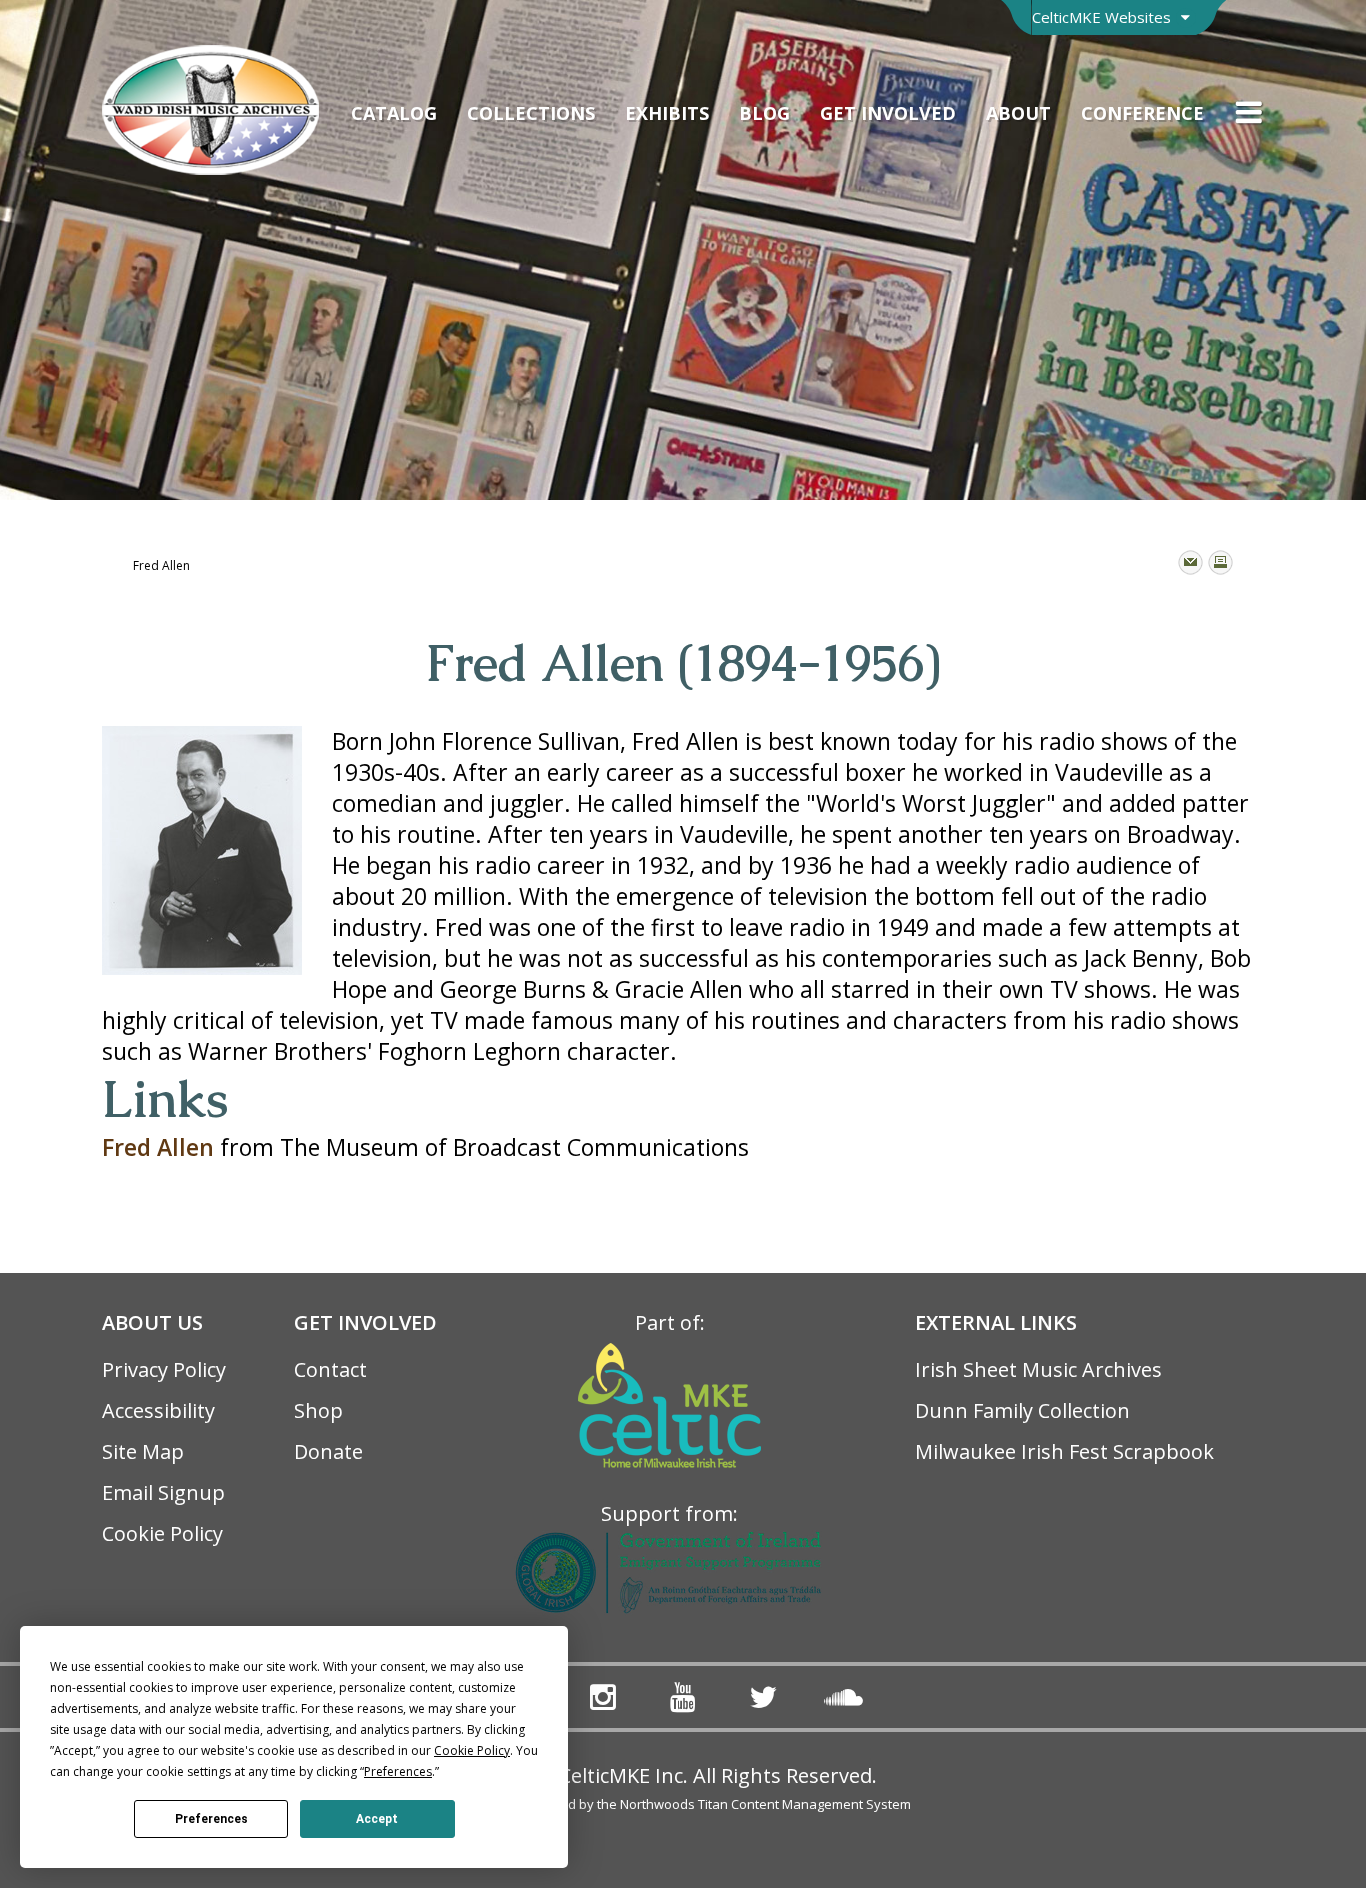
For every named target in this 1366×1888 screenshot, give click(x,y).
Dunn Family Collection (1022, 1410)
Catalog (394, 113)
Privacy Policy (164, 1369)
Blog (764, 113)
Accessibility (158, 1410)
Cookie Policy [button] (472, 1750)
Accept (377, 1819)
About (1018, 113)
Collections (531, 113)
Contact (330, 1369)
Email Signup (163, 1492)
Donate (328, 1451)
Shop (318, 1410)
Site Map (143, 1451)
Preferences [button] (398, 1771)
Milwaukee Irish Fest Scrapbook (1064, 1451)
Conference (1142, 113)
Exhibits (667, 113)
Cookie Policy (162, 1533)
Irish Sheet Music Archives (1038, 1369)
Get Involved (888, 113)
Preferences (211, 1819)
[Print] (1220, 562)
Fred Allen (158, 1147)
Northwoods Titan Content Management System (765, 1804)
